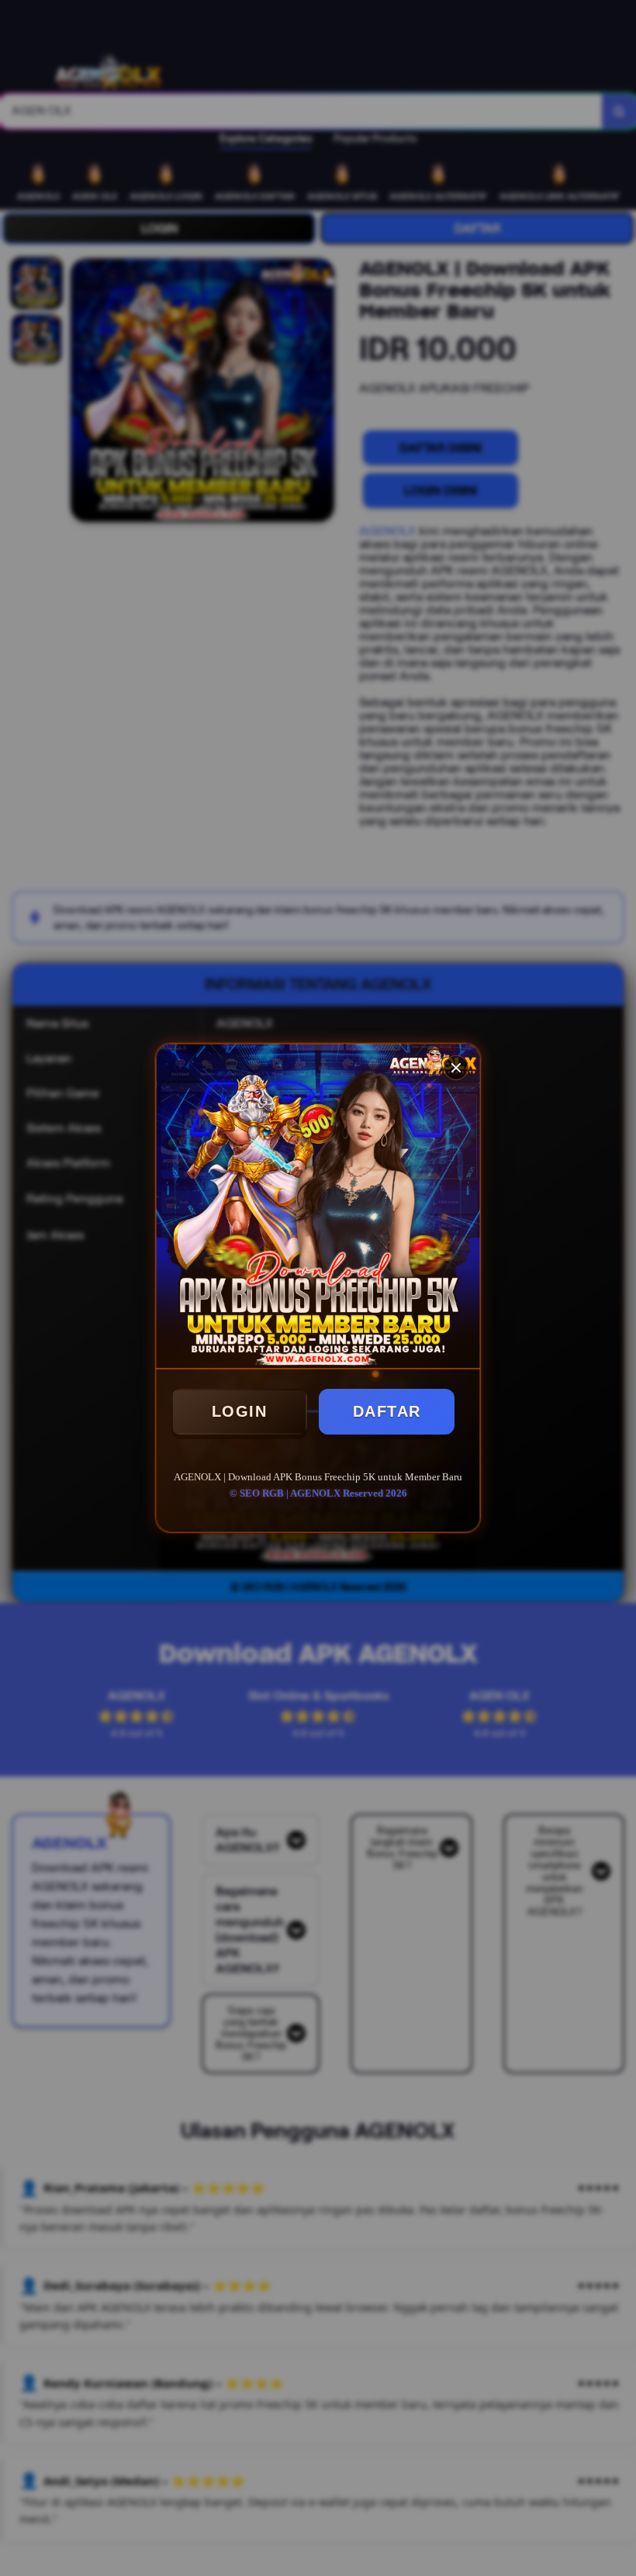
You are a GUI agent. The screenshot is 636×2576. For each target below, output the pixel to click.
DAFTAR (387, 1411)
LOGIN (240, 1411)
